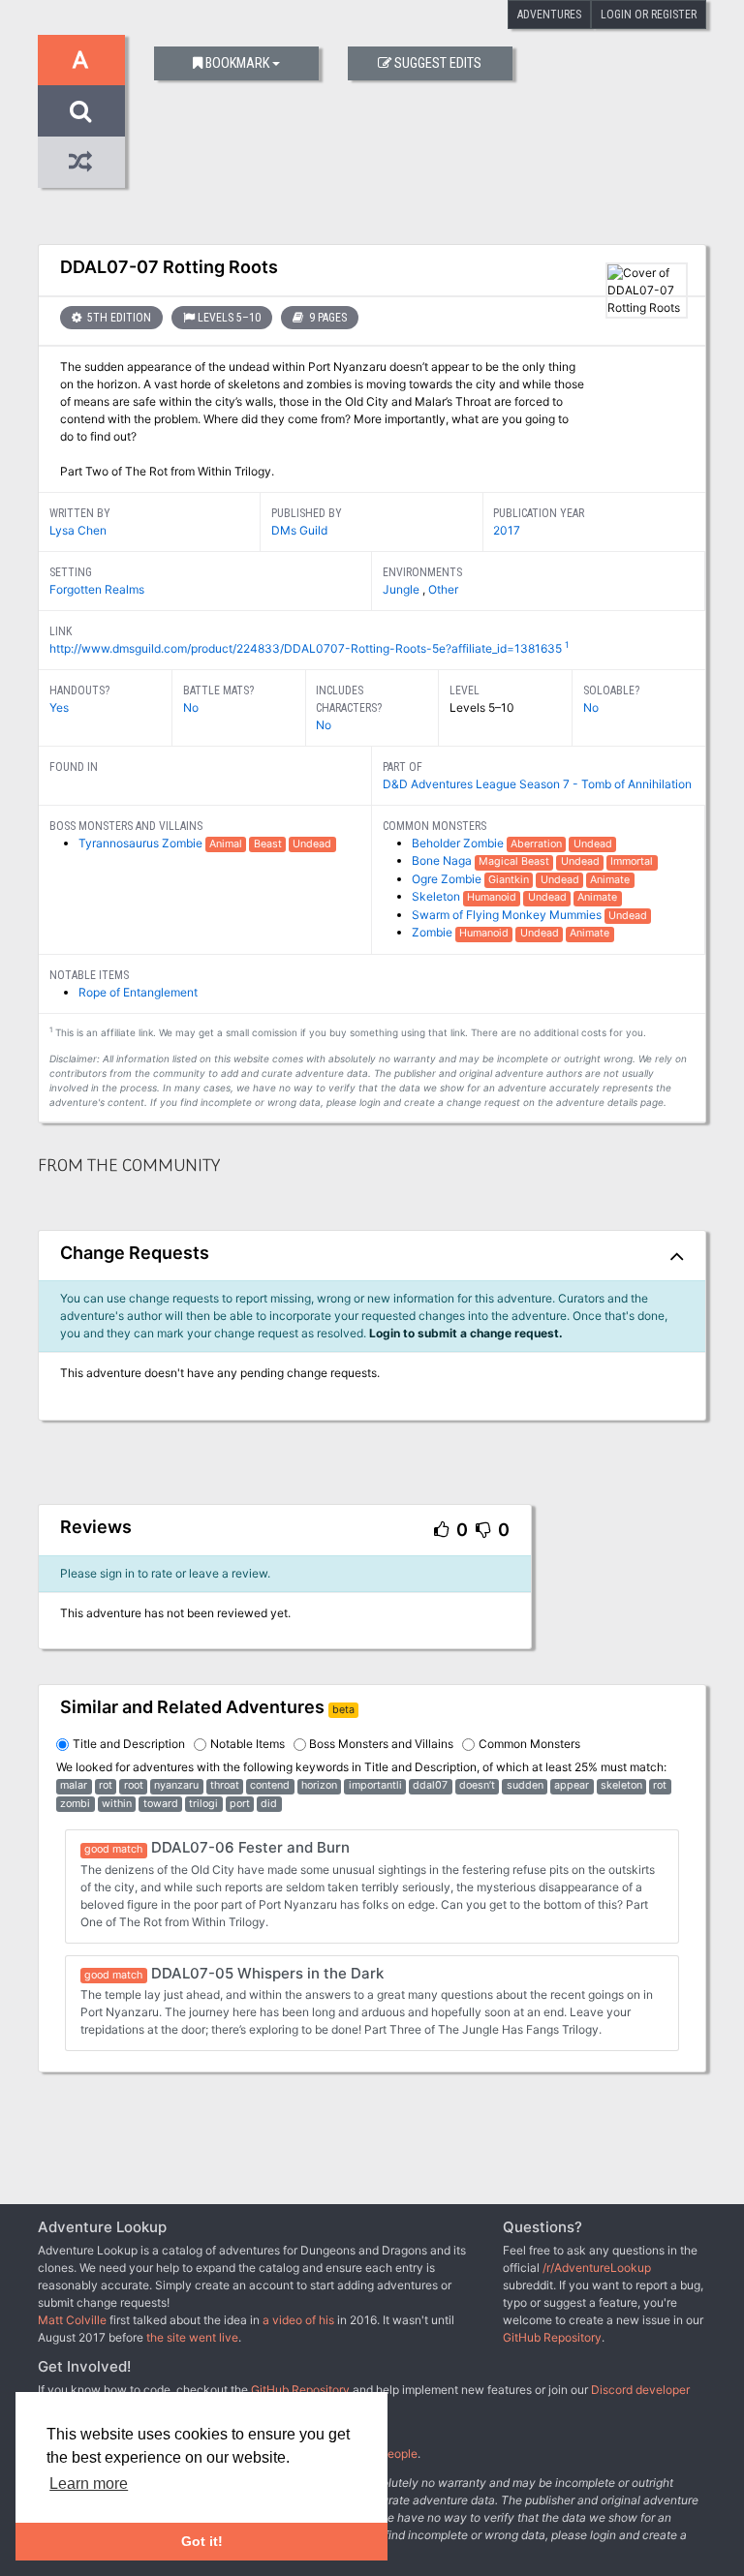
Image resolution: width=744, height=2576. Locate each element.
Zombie (434, 932)
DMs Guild (299, 530)
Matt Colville (72, 2320)
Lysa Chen (78, 530)
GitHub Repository (552, 2337)
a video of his (298, 2320)
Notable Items (248, 1744)
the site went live (192, 2337)
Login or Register (649, 15)
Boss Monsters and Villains (381, 1744)
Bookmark (237, 63)
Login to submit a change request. (466, 1333)
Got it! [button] (202, 2541)
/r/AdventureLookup (597, 2268)
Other (443, 589)
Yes (59, 707)
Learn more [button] (89, 2484)
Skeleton (437, 896)
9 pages (326, 318)
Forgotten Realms (97, 589)
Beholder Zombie (459, 843)
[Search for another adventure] (81, 111)
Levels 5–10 (229, 318)
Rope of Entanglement (138, 992)
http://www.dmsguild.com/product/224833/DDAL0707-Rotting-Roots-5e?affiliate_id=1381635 (306, 648)
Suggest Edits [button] (438, 63)
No (191, 707)
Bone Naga (443, 860)
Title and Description (129, 1744)
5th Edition (118, 318)
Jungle (403, 589)
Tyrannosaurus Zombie (142, 843)
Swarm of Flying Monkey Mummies (508, 915)
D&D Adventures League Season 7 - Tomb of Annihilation (537, 784)
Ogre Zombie (448, 879)
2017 (507, 530)
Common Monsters (529, 1744)
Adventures (549, 15)
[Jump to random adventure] (81, 162)
